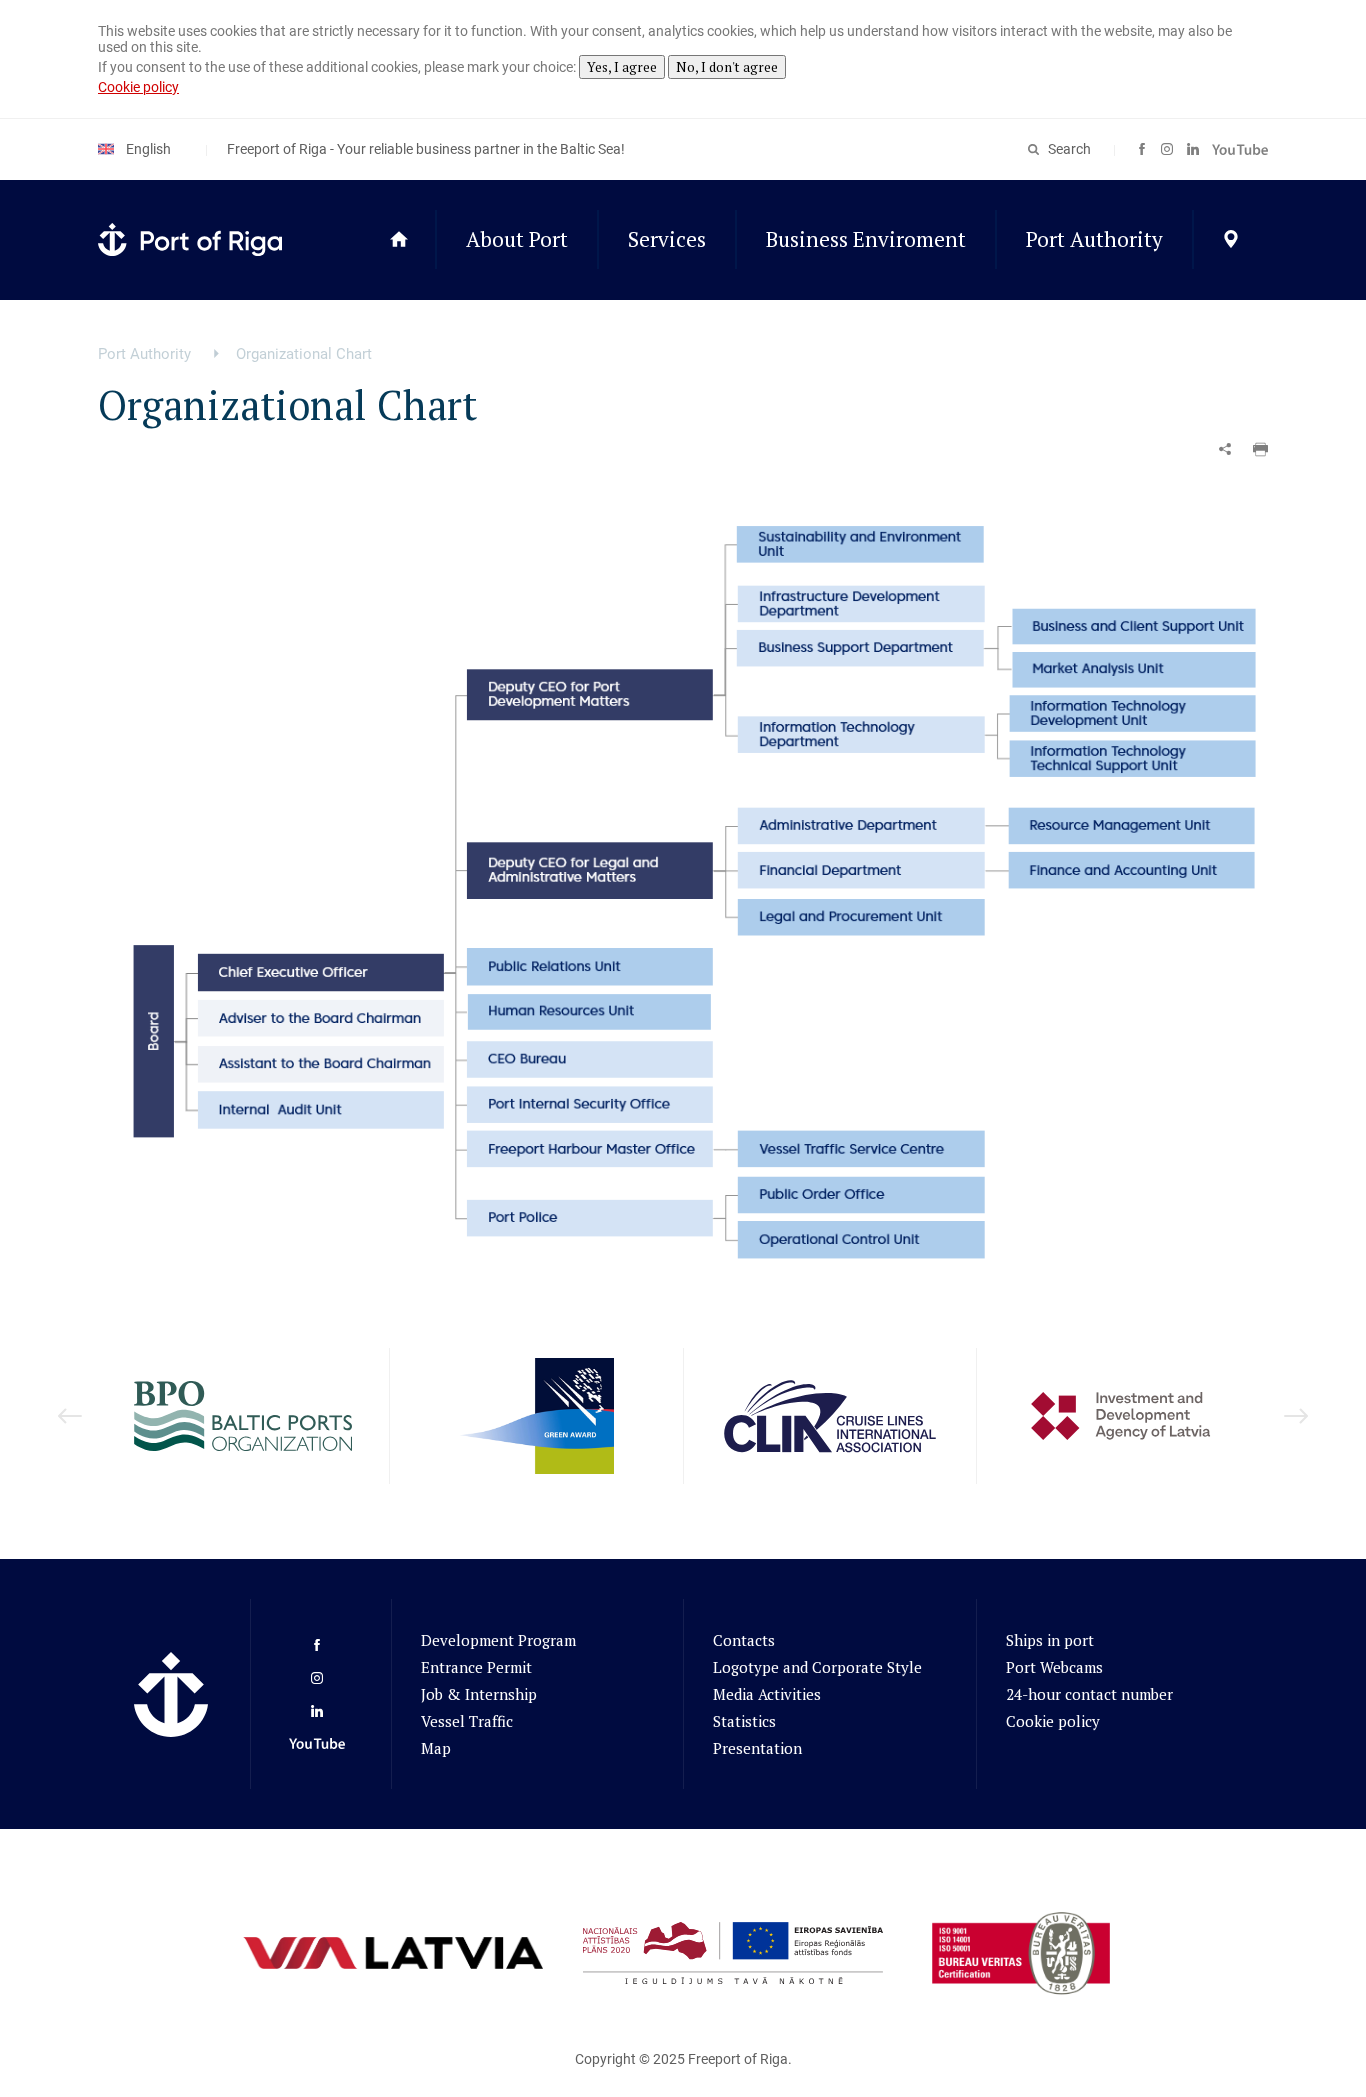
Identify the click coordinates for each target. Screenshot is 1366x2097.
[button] (1260, 449)
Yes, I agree (622, 67)
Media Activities (767, 1694)
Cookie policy (138, 87)
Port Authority (1094, 239)
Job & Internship (479, 1694)
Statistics (744, 1721)
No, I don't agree (727, 67)
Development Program (498, 1640)
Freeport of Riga (738, 2059)
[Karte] (1230, 240)
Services (667, 239)
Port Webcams (1054, 1667)
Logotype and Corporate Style (817, 1667)
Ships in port (1050, 1640)
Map (436, 1748)
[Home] (398, 240)
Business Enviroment (866, 239)
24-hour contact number (1089, 1694)
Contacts (744, 1640)
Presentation (757, 1748)
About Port (517, 239)
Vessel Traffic (467, 1721)
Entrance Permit (476, 1667)
